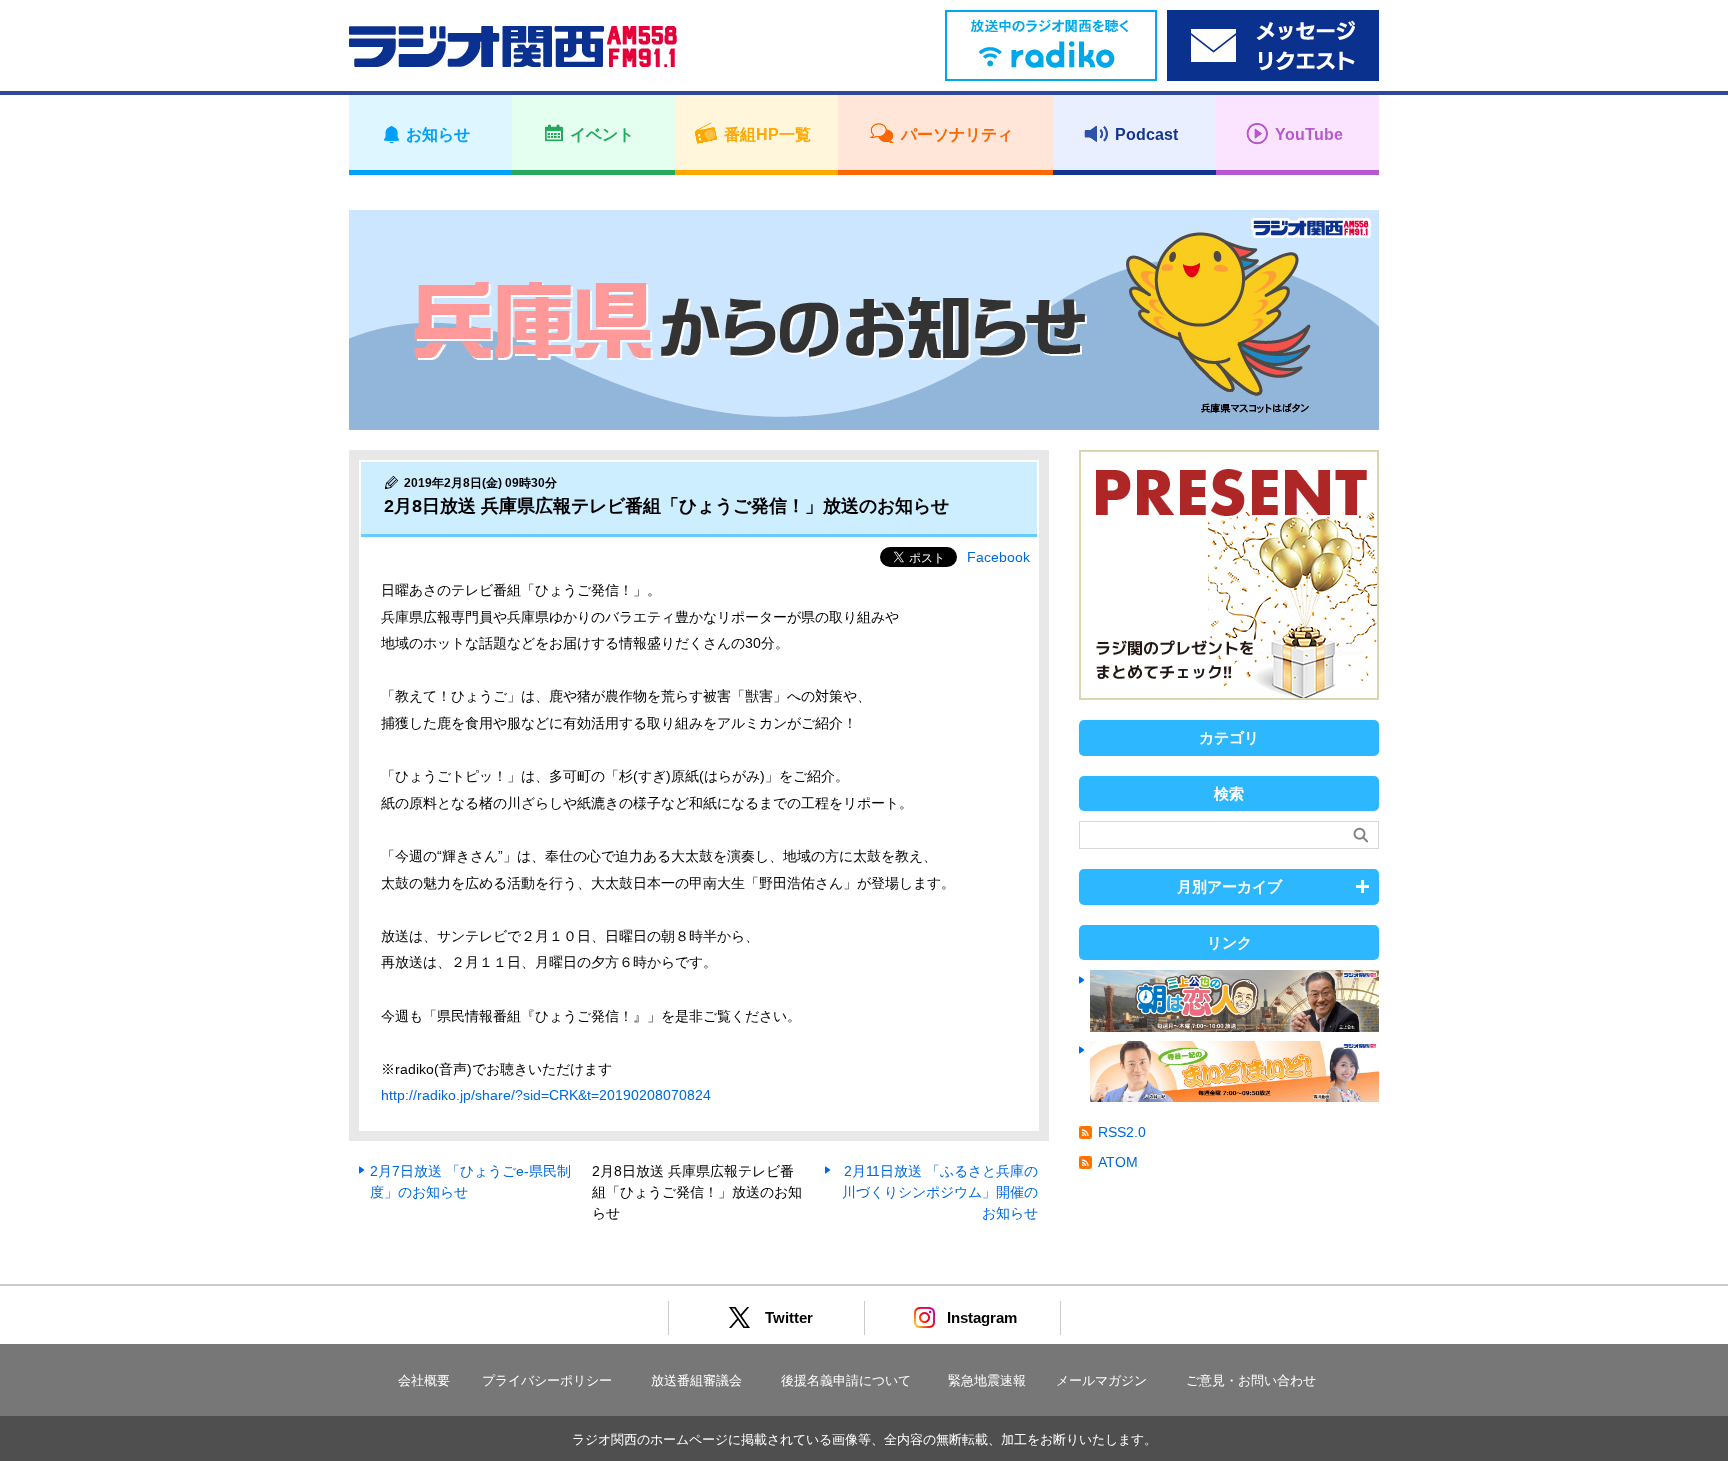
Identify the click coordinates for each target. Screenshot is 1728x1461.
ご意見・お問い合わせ (1251, 1380)
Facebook (998, 557)
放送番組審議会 (696, 1380)
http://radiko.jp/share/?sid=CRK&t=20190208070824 (546, 1095)
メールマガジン (1101, 1380)
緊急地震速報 (987, 1380)
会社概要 (424, 1380)
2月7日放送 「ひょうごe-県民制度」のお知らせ (470, 1181)
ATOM (1118, 1162)
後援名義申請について (846, 1380)
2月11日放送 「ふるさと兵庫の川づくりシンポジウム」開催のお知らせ (940, 1192)
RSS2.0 (1122, 1132)
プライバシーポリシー (547, 1380)
